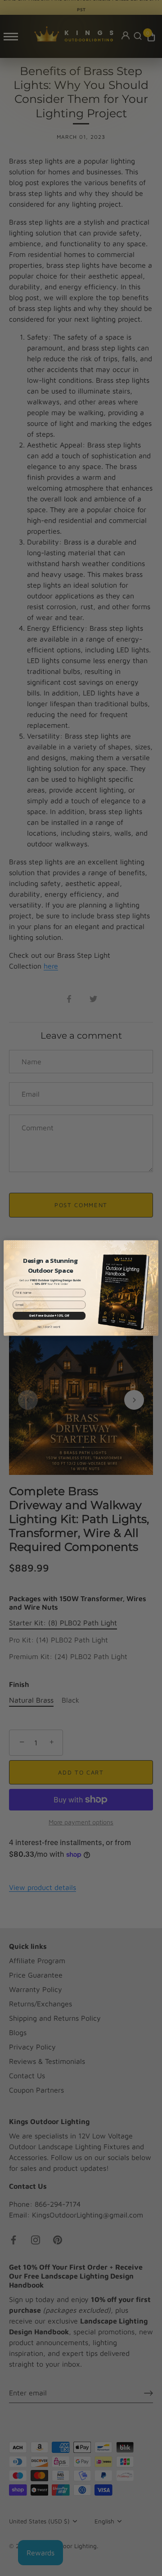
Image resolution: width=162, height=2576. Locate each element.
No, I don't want (49, 1327)
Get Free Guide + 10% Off (49, 1315)
